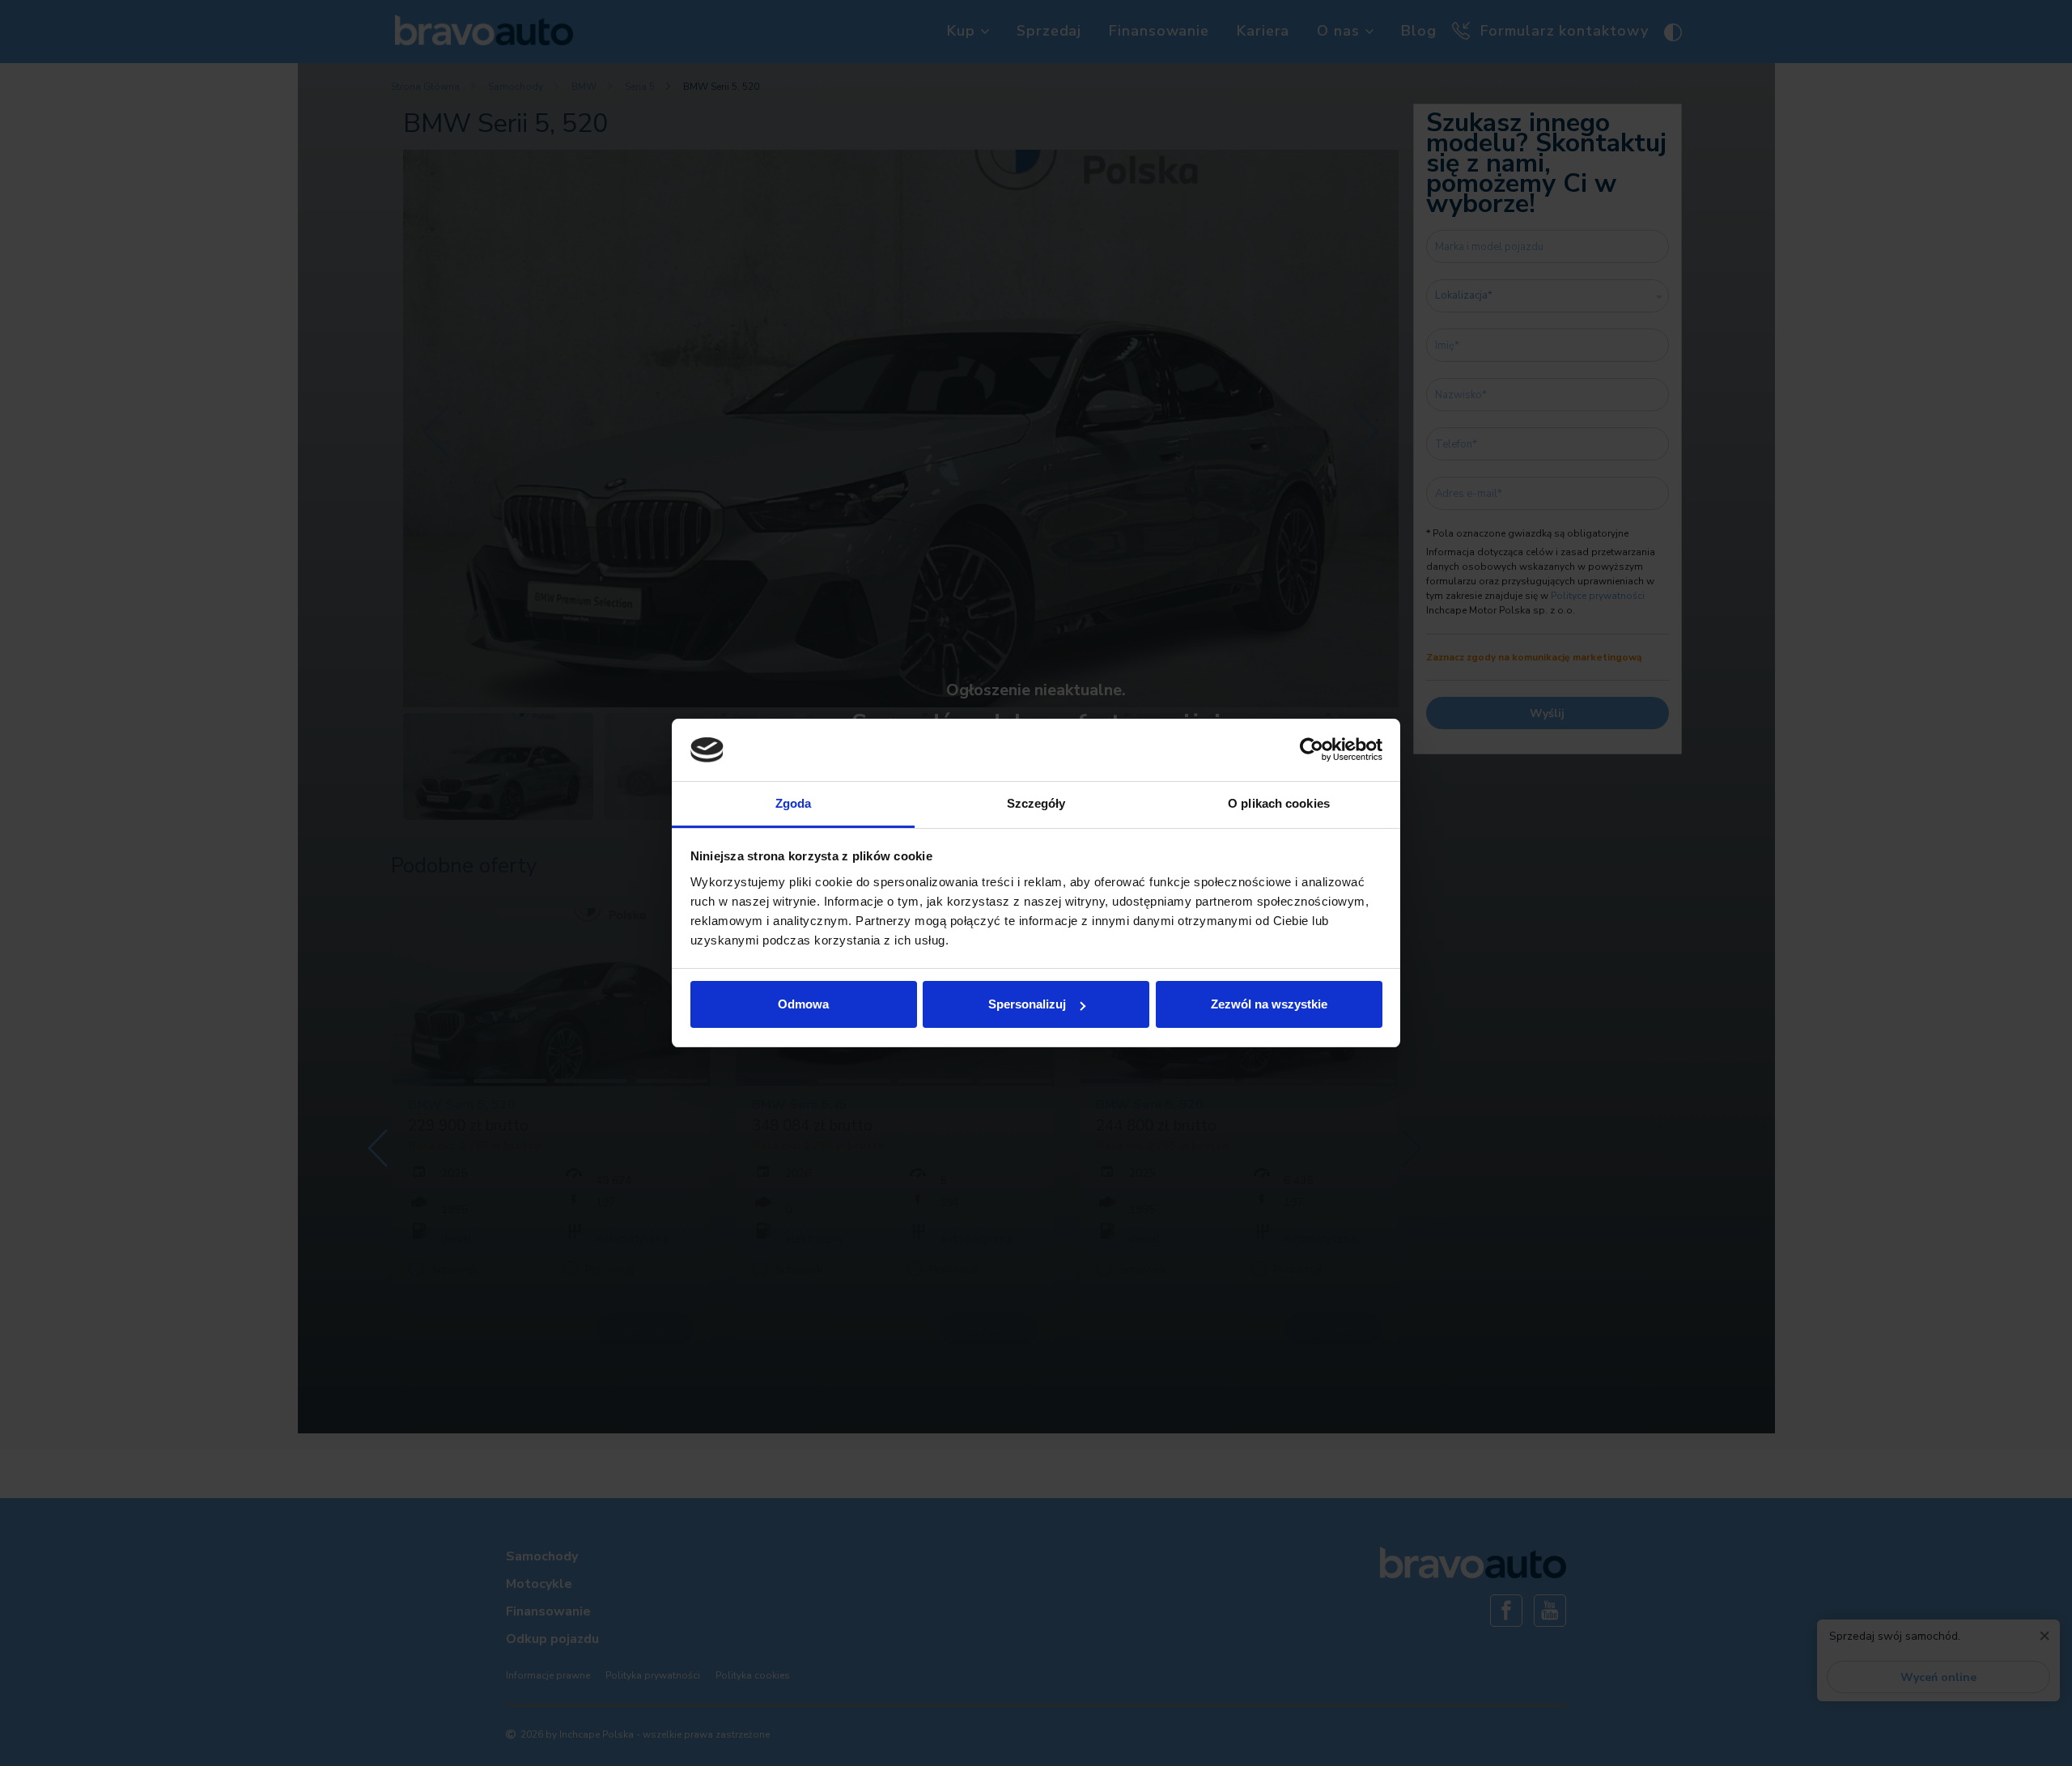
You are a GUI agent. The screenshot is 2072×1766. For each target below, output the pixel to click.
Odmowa (803, 1004)
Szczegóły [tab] (1036, 803)
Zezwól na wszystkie (1269, 1004)
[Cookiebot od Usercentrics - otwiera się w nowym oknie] (1312, 750)
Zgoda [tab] (794, 803)
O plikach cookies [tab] (1279, 803)
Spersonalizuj (1027, 1004)
